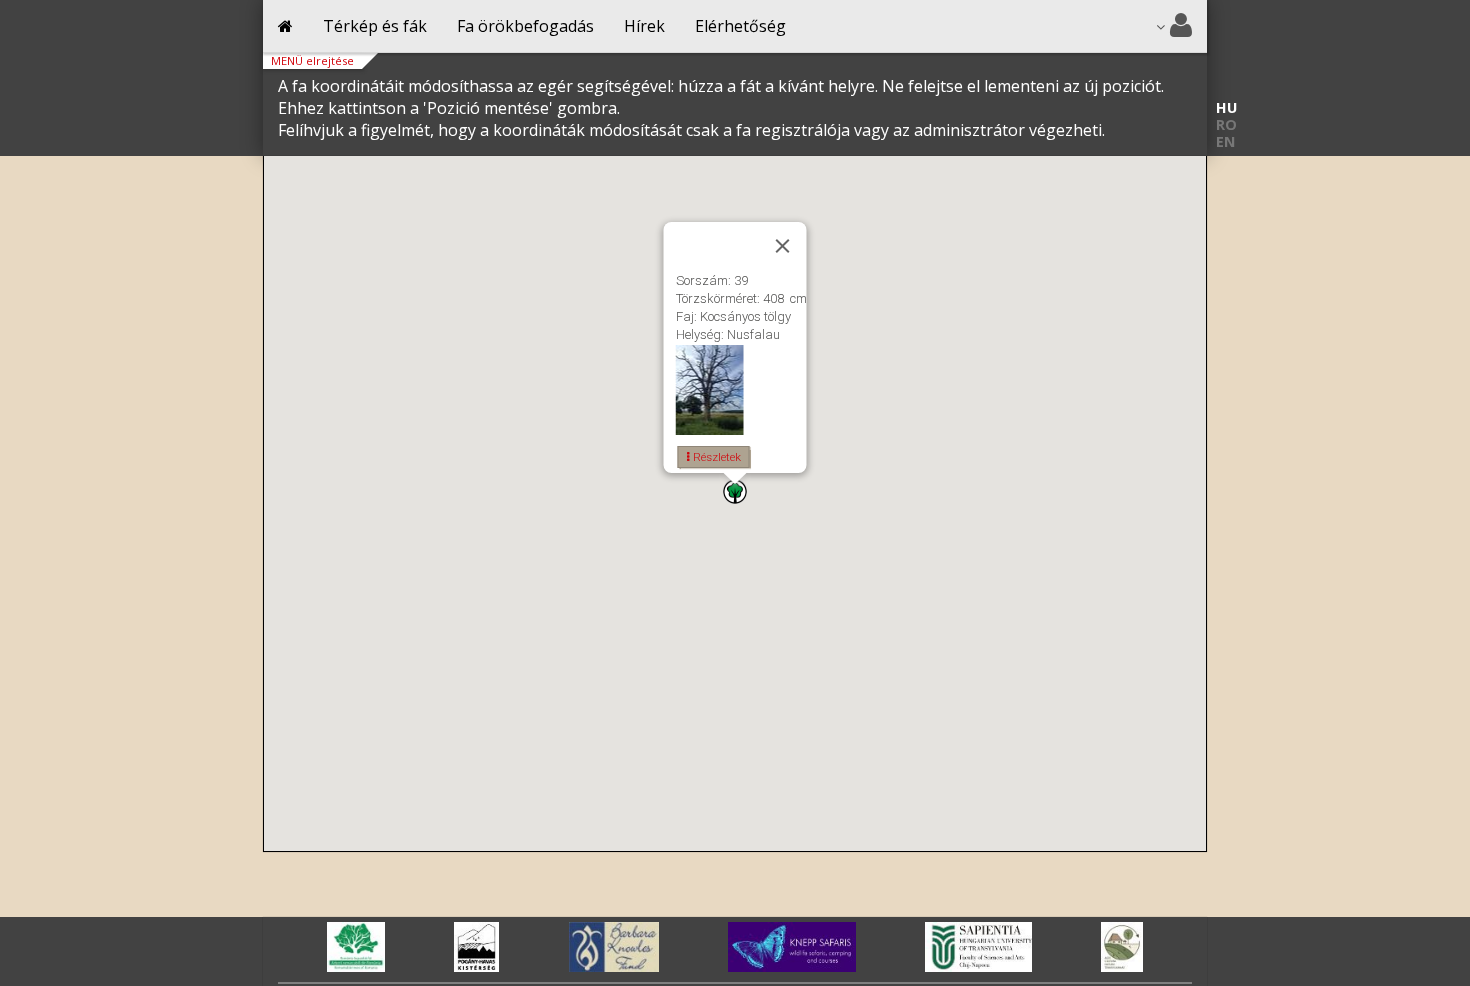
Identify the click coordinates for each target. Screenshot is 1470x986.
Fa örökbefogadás (525, 26)
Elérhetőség (740, 26)
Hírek (644, 26)
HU (1226, 107)
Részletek (715, 457)
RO (1226, 124)
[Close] (783, 246)
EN (1225, 141)
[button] (735, 491)
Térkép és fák (375, 26)
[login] (1174, 26)
